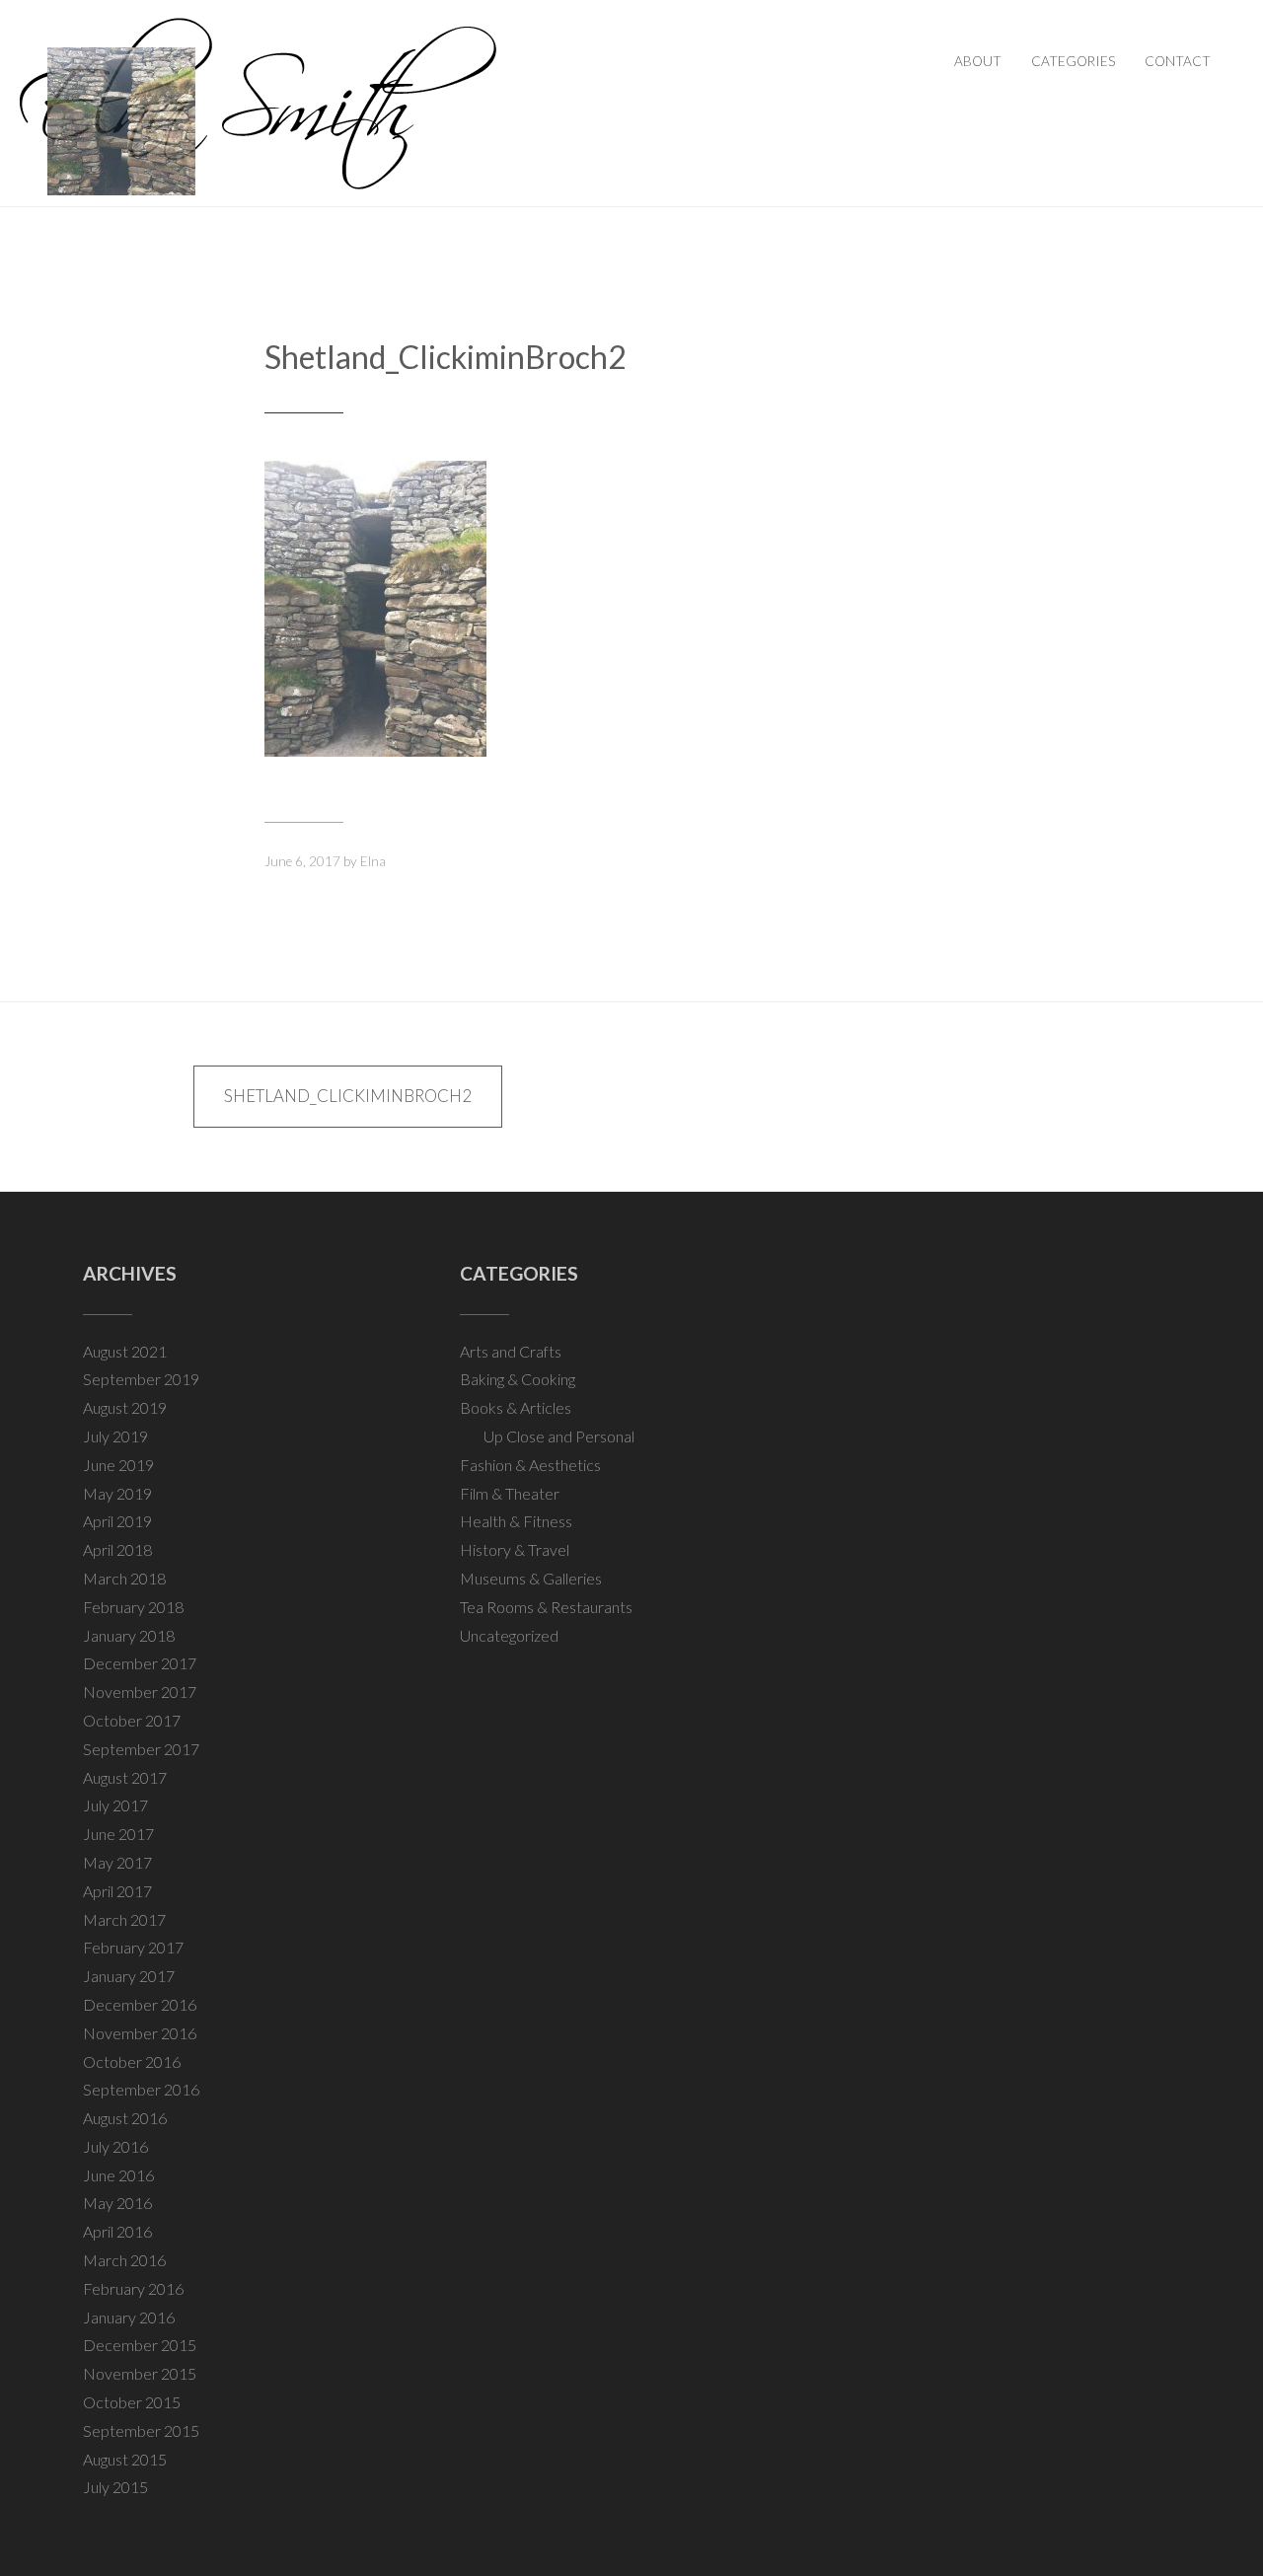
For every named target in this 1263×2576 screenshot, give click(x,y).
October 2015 (132, 2402)
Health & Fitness (516, 1521)
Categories (1073, 61)
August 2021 (125, 1351)
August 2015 (125, 2459)
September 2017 (141, 1749)
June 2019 (118, 1465)
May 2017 (117, 1862)
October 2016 (132, 2061)
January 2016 (129, 2317)
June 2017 (118, 1834)
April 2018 (117, 1549)
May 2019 (117, 1493)
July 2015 (115, 2487)
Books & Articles (516, 1407)
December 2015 (140, 2345)
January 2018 (129, 1635)
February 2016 (133, 2288)
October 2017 (132, 1720)
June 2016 (118, 2175)
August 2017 (125, 1777)
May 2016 (117, 2203)
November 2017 (140, 1692)
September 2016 (141, 2089)
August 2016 (125, 2118)
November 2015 (140, 2373)
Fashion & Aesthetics (530, 1465)
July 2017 (115, 1805)
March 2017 (124, 1919)
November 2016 (140, 2033)
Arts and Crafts (511, 1351)
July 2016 (115, 2146)
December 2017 (140, 1663)
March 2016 (124, 2260)
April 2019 (117, 1521)
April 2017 (117, 1891)
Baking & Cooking (518, 1379)
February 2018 (133, 1607)
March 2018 (124, 1578)
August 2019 (125, 1407)
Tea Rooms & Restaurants (546, 1607)
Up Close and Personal (559, 1436)
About (978, 61)
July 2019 (115, 1436)
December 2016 (140, 2004)
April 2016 (117, 2231)
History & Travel (515, 1549)
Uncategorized (509, 1635)
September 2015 (141, 2430)
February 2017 (133, 1947)
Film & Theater (510, 1493)
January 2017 (129, 1976)
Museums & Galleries (531, 1578)
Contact (1178, 61)
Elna (373, 861)
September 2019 (141, 1379)
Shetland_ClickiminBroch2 (446, 357)
